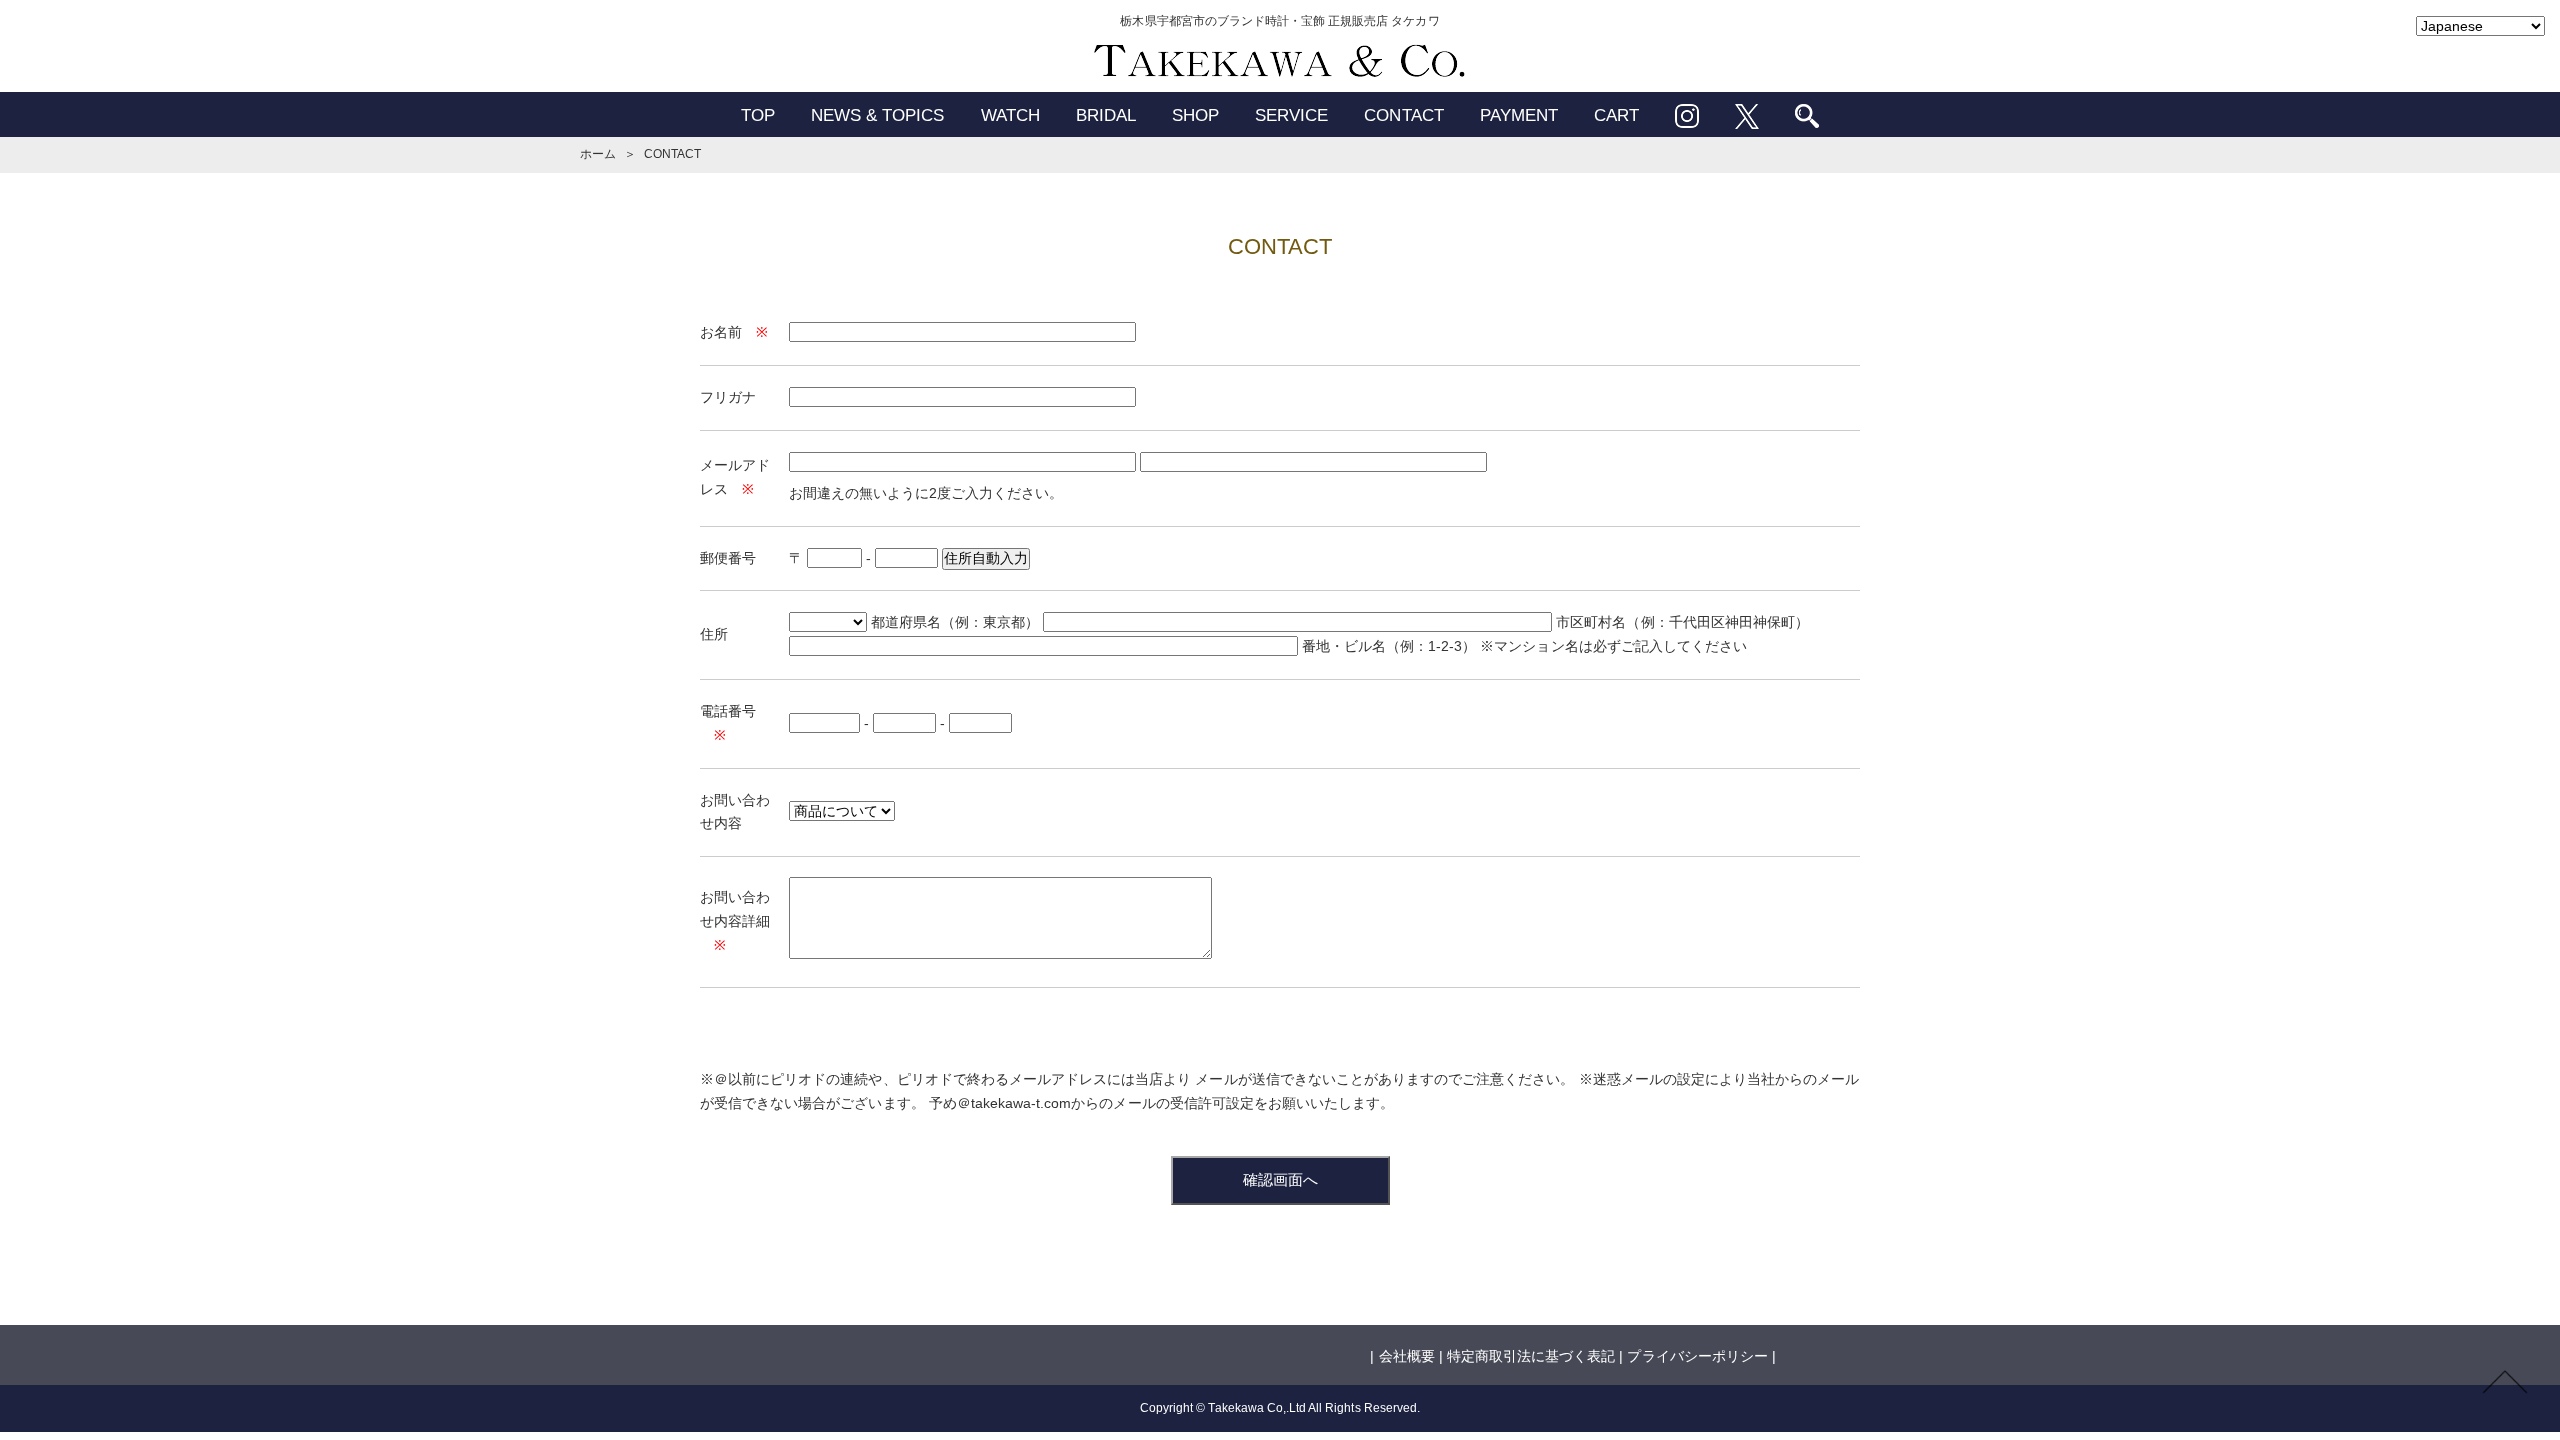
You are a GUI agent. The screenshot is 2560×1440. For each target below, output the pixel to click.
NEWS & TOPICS (878, 115)
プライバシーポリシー (1697, 1356)
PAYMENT (1519, 115)
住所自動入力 (986, 558)
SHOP (1195, 115)
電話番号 (728, 711)
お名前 (721, 332)
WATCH (1010, 115)
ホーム (598, 154)
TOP (758, 115)
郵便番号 (728, 558)
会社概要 (1407, 1356)
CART (1616, 115)
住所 (714, 634)
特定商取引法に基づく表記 (1531, 1356)
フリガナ (728, 397)
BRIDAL (1106, 115)
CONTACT (1403, 115)
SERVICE (1291, 115)
